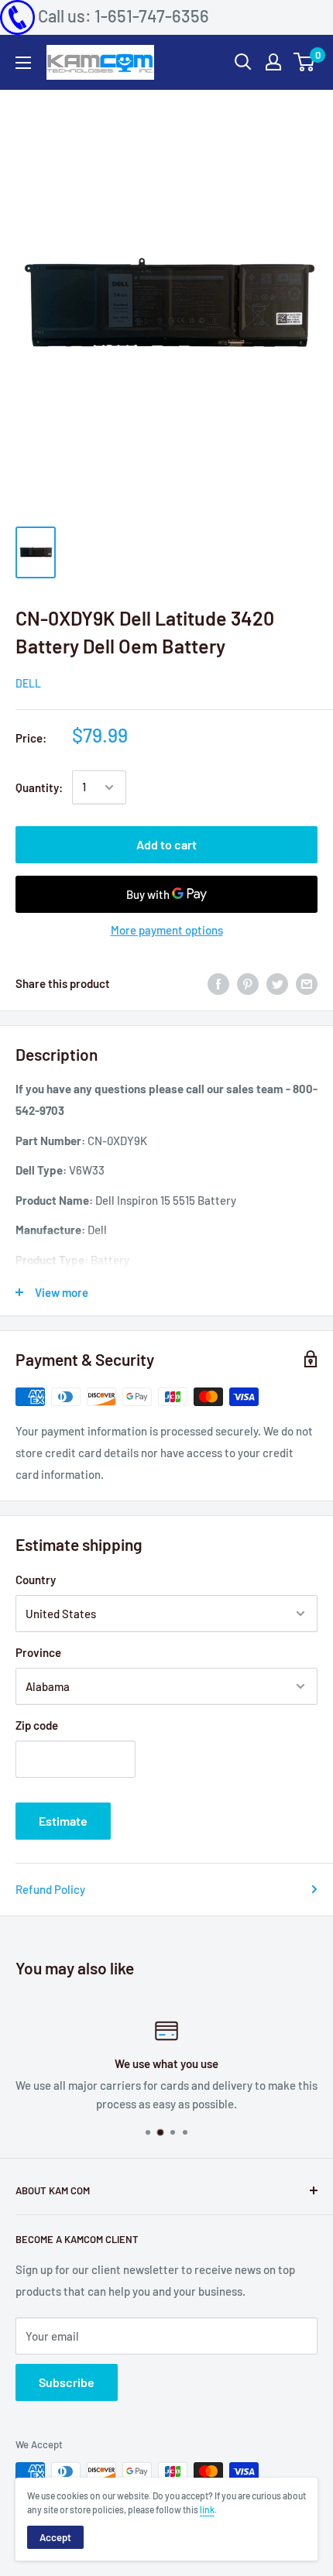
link (207, 2509)
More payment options (167, 930)
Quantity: (39, 787)
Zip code (37, 1725)
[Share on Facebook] (218, 983)
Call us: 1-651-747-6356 (124, 15)
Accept (55, 2537)
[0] (305, 62)
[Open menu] (23, 63)
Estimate (63, 1821)
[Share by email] (307, 983)
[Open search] (243, 62)
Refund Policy (50, 1889)
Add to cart (166, 844)
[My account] (273, 62)
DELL (28, 683)
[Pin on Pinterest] (248, 983)
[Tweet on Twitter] (277, 983)
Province (38, 1652)
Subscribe (67, 2382)
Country (36, 1580)
